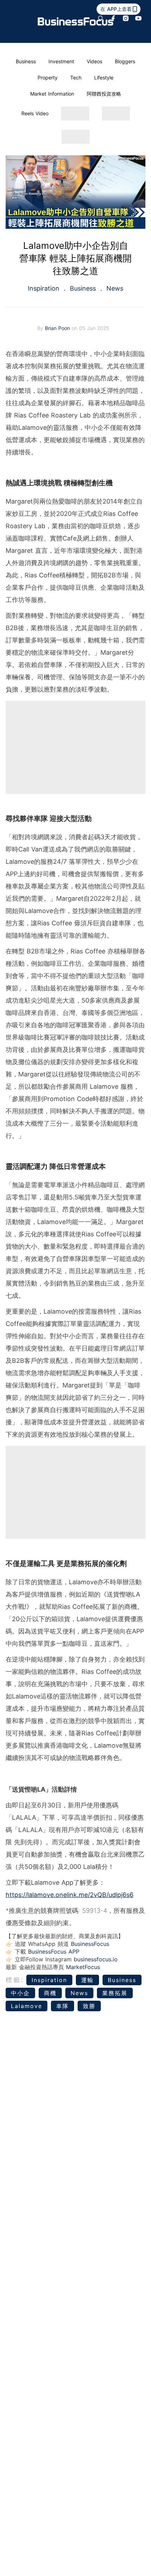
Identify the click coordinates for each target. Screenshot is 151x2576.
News (114, 288)
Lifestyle (104, 77)
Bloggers (125, 61)
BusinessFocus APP (54, 1952)
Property (48, 77)
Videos (94, 61)
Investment (61, 61)
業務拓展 (115, 1993)
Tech (76, 77)
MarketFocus (83, 1967)
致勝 (89, 2006)
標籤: (15, 1980)
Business (26, 61)
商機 (50, 1993)
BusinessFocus (90, 1944)
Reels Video (35, 113)
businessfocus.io (96, 1959)
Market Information (52, 94)
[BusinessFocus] (76, 22)
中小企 (20, 1993)
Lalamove (27, 2006)
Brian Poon (58, 328)
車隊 (63, 2006)
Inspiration (45, 288)
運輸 (87, 1980)
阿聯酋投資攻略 (104, 94)
